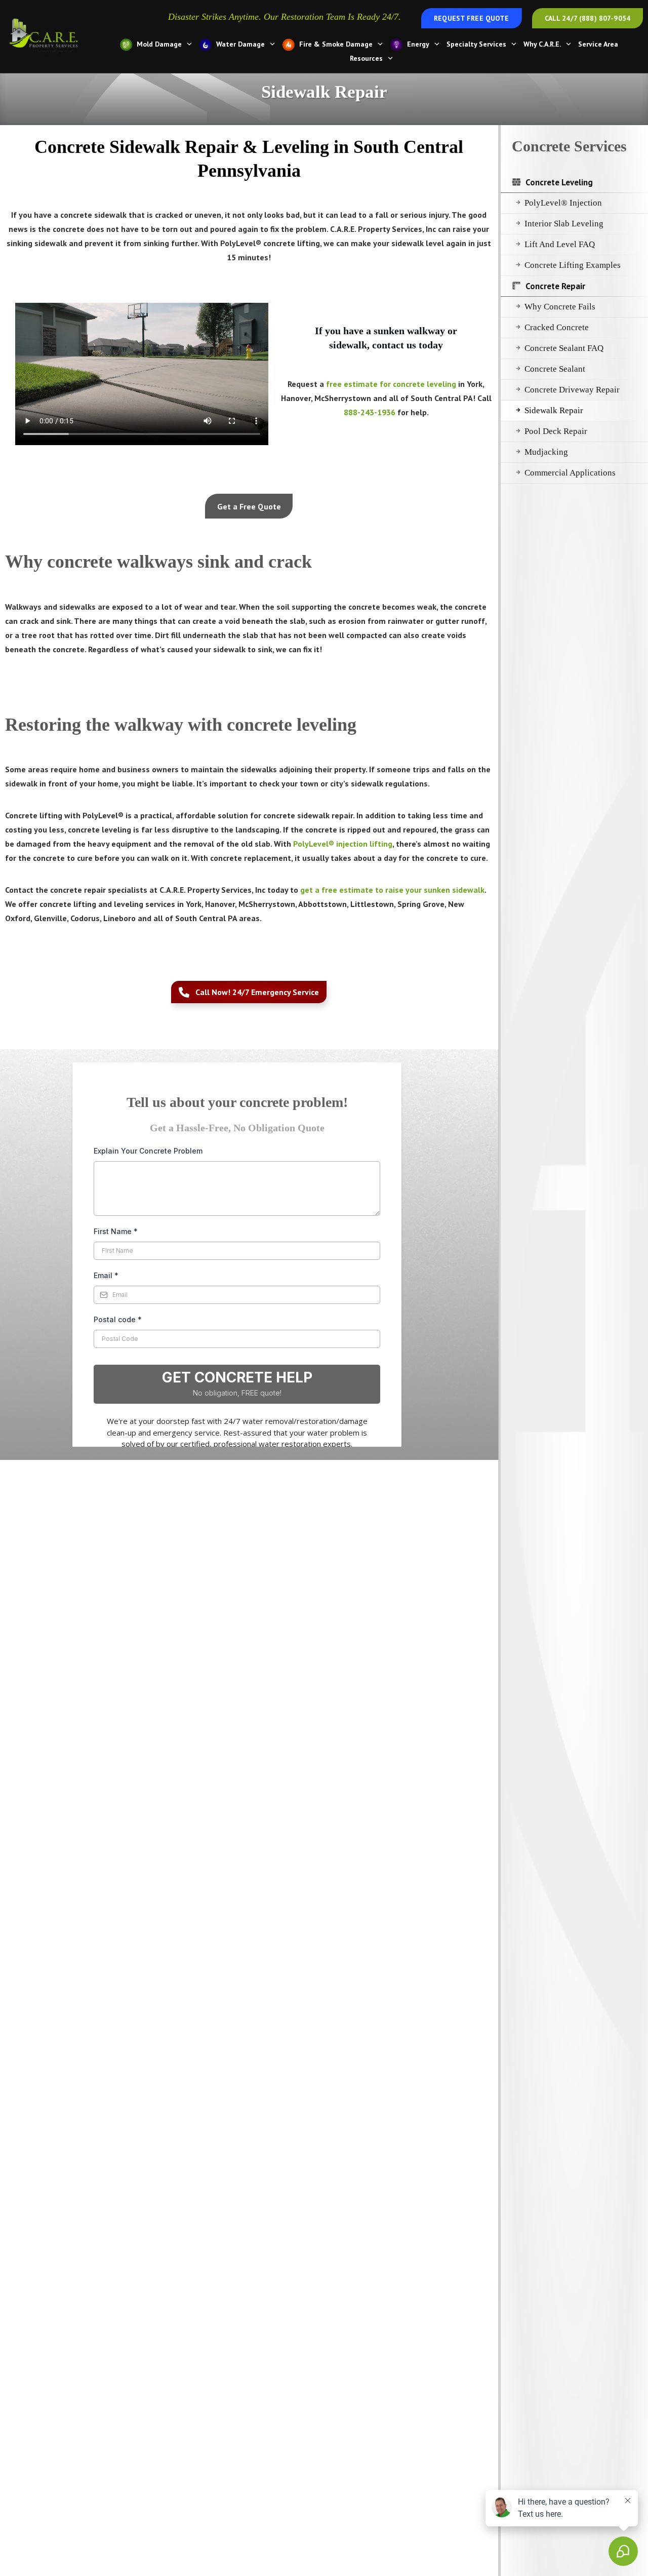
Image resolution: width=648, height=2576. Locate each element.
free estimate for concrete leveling (391, 384)
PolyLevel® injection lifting (343, 844)
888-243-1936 (370, 412)
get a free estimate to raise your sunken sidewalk (392, 890)
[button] (249, 506)
